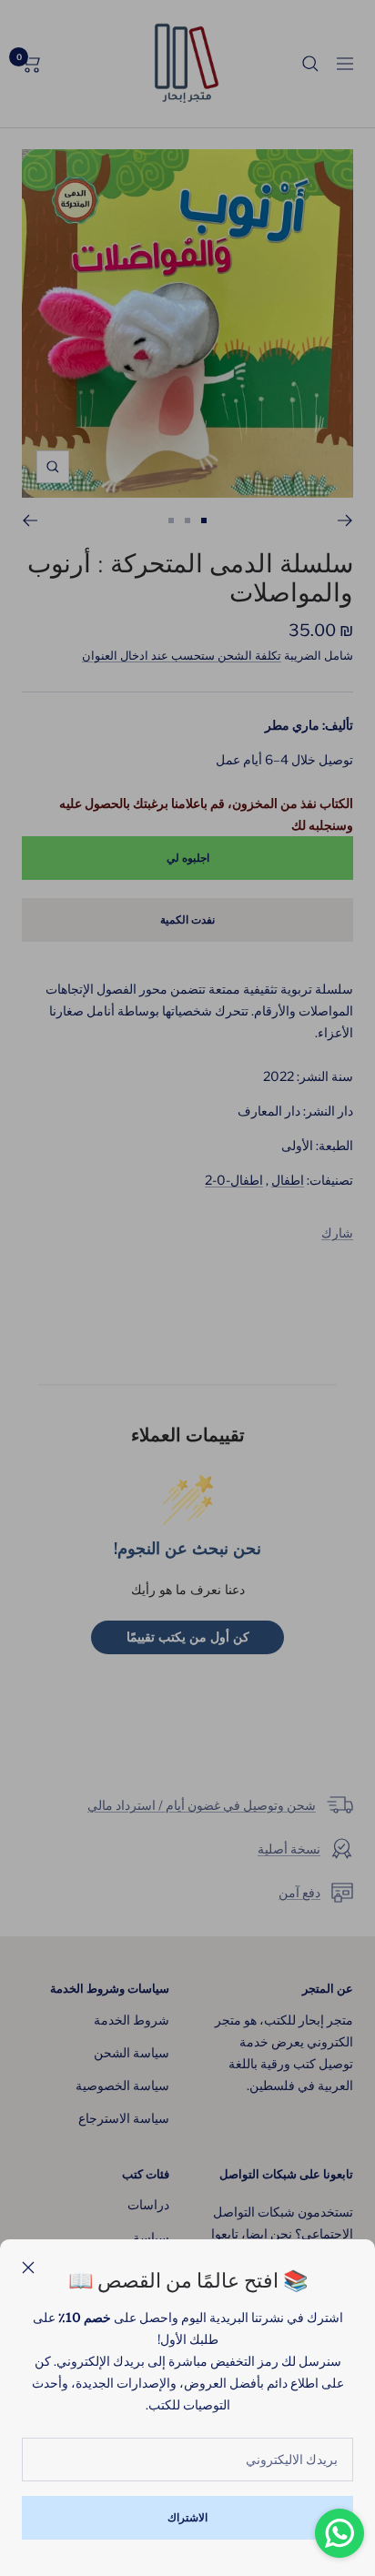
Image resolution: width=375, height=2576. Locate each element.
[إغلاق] (28, 2268)
